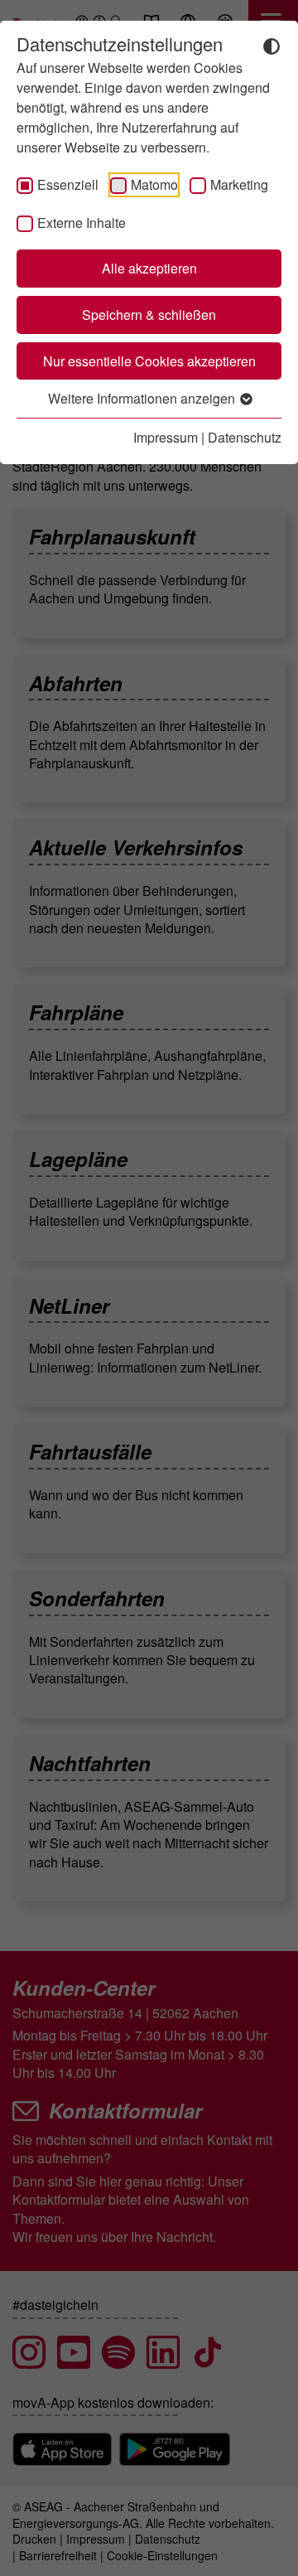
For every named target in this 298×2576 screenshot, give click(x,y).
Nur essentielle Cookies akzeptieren (149, 361)
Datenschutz (245, 437)
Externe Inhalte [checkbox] (82, 223)
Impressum (166, 437)
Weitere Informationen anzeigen (143, 398)
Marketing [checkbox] (239, 184)
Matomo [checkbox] (154, 184)
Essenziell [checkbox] (68, 184)
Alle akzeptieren (149, 268)
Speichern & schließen (149, 315)
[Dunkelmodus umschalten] (272, 45)
